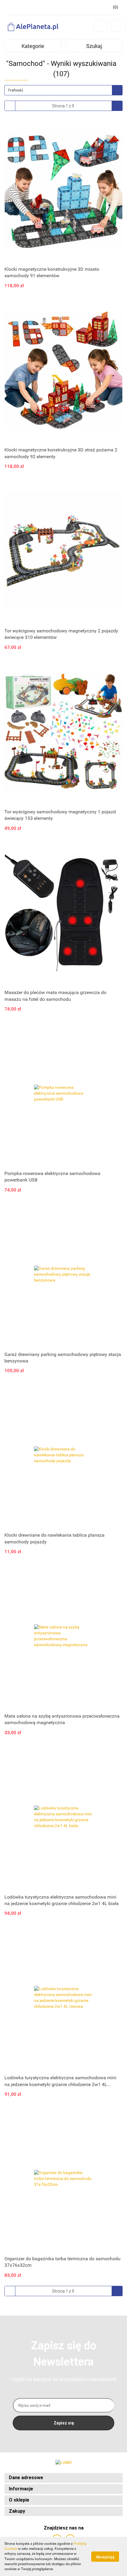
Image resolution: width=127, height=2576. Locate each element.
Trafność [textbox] (16, 90)
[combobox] (63, 90)
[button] (63, 2478)
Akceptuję (105, 2557)
